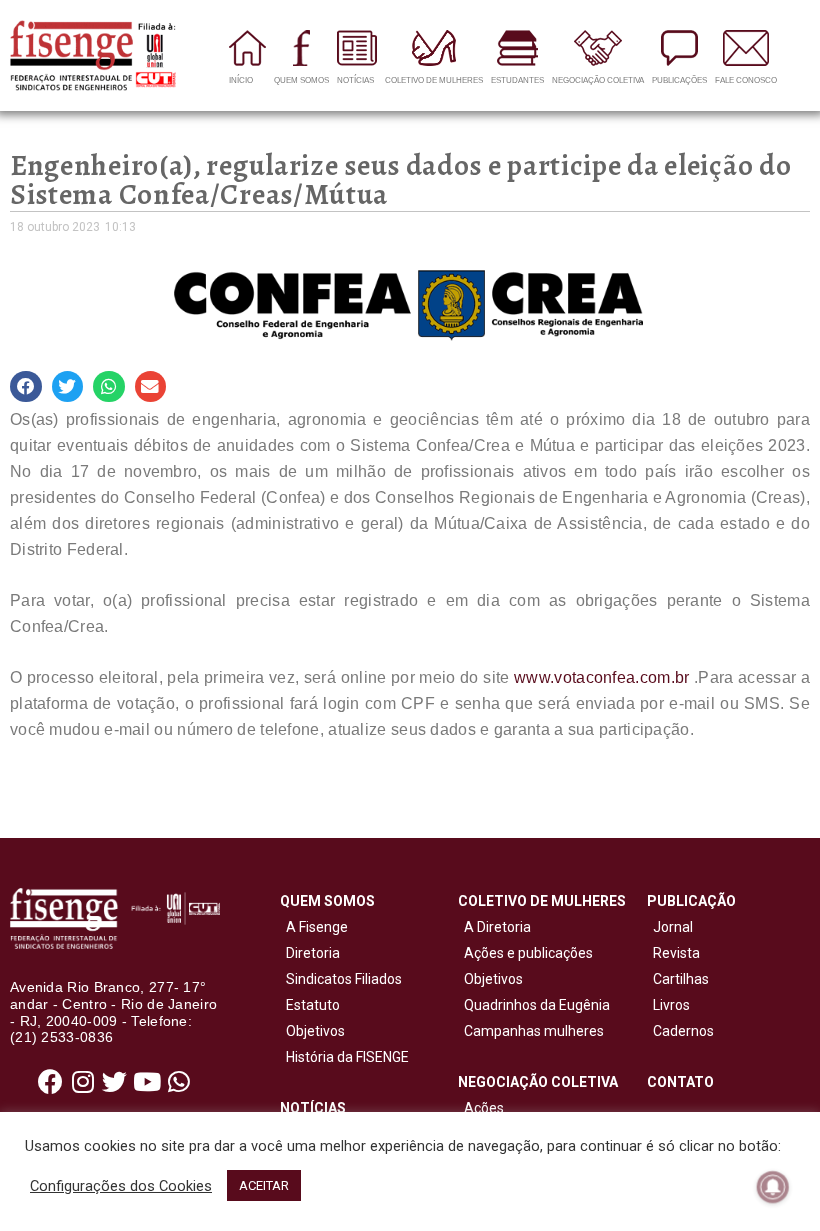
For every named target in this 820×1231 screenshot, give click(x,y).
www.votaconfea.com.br (601, 677)
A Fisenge (314, 927)
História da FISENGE (344, 1057)
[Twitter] (115, 1081)
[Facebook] (51, 1081)
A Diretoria (494, 927)
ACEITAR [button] (264, 1185)
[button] (26, 387)
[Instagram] (83, 1081)
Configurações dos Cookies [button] (121, 1186)
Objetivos (312, 1031)
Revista (676, 953)
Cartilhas (681, 979)
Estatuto (310, 1005)
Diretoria (310, 953)
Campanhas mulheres (531, 1031)
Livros (671, 1005)
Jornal (673, 927)
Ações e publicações (525, 953)
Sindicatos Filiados (341, 979)
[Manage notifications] (773, 1187)
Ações (481, 1108)
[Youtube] (147, 1081)
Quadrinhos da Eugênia (534, 1005)
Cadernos (683, 1031)
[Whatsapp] (179, 1081)
